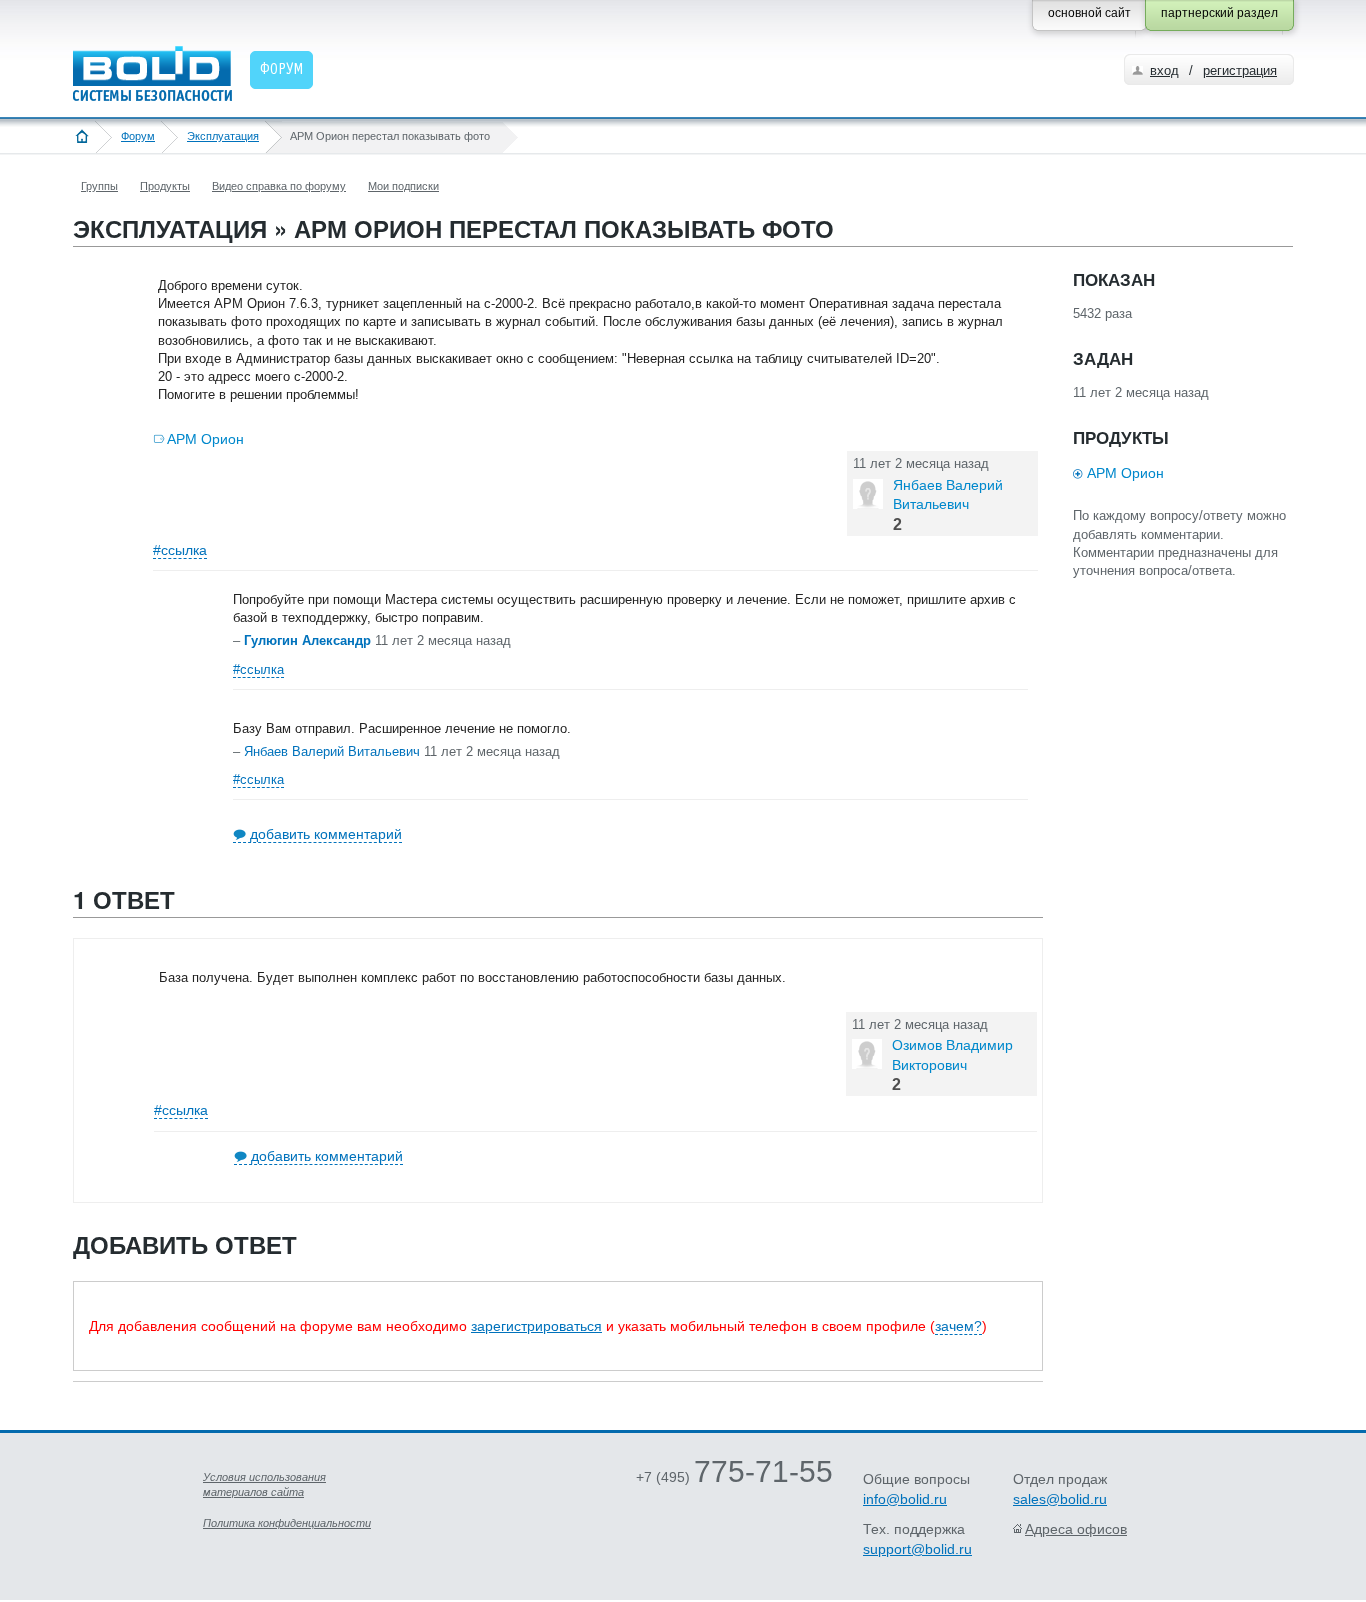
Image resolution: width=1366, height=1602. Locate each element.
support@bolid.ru (917, 1549)
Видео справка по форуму (279, 186)
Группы (99, 186)
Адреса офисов (1076, 1529)
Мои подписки (403, 186)
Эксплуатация (223, 136)
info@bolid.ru (905, 1499)
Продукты (165, 186)
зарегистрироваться (536, 1326)
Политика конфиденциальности (287, 1523)
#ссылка (180, 550)
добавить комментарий (326, 834)
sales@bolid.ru (1060, 1499)
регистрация (1240, 70)
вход (1164, 70)
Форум (138, 136)
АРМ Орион (205, 439)
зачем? (958, 1326)
